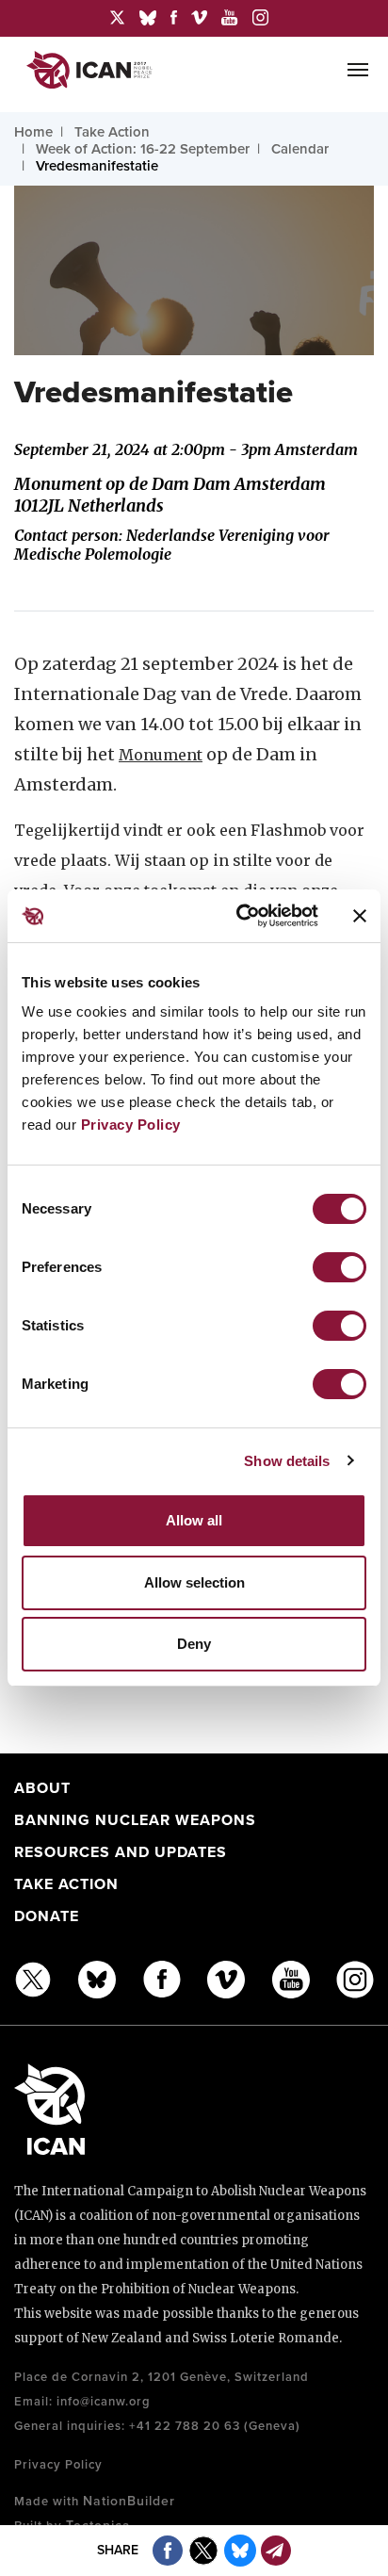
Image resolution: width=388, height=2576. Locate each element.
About (42, 1788)
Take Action (66, 1884)
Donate (47, 1916)
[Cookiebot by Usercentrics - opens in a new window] (240, 916)
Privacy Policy (131, 1125)
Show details (287, 1461)
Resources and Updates (121, 1852)
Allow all (194, 1520)
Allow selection (194, 1582)
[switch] (339, 1267)
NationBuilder (129, 2501)
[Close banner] (360, 916)
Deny (194, 1644)
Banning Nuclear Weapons (135, 1820)
